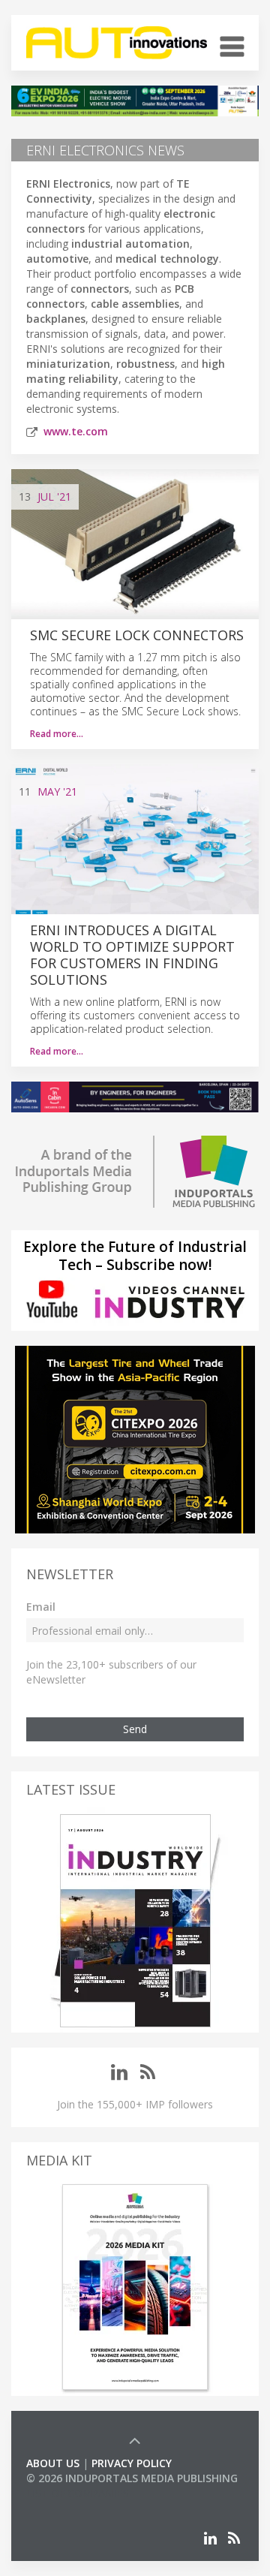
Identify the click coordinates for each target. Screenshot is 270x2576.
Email (41, 1607)
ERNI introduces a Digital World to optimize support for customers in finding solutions (132, 955)
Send (135, 1729)
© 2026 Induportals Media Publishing (132, 2478)
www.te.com (76, 431)
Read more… (57, 734)
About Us (53, 2463)
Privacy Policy (132, 2463)
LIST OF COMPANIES (77, 2493)
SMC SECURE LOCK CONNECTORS (137, 635)
